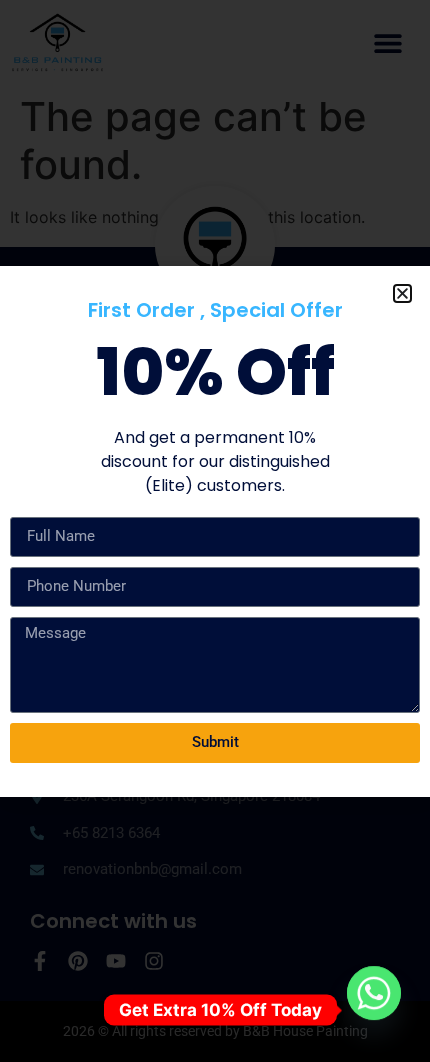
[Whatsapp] (374, 1010)
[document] (215, 531)
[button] (402, 293)
